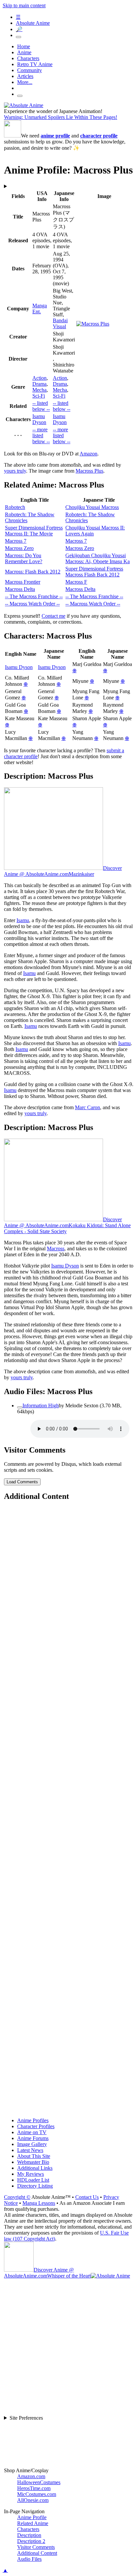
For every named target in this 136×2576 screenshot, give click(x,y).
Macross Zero (19, 548)
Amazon (88, 454)
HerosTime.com (34, 2488)
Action (39, 378)
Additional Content (37, 2553)
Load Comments (22, 1482)
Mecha (39, 390)
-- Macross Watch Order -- (32, 604)
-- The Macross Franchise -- (34, 596)
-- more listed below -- (41, 435)
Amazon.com (31, 2476)
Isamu (23, 920)
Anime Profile (32, 2517)
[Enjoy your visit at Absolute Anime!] (24, 105)
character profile (99, 136)
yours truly (15, 471)
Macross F (76, 582)
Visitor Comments (36, 2547)
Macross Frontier (23, 582)
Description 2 (31, 2541)
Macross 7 (16, 541)
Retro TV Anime (35, 64)
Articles (25, 76)
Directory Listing (35, 2186)
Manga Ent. (40, 309)
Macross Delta (20, 589)
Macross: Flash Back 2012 (33, 572)
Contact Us (87, 2197)
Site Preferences (26, 2418)
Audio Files (29, 2559)
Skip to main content (24, 5)
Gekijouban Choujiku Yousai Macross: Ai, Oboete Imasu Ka (98, 558)
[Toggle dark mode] (18, 37)
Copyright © (17, 2197)
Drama (39, 384)
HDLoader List (33, 2180)
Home (24, 46)
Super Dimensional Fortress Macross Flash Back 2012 (94, 572)
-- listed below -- (41, 406)
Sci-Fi (39, 396)
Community (30, 70)
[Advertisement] (68, 1810)
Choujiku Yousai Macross (92, 507)
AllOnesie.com (33, 2500)
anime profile (55, 136)
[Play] (20, 1407)
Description (29, 2535)
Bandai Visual (60, 323)
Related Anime (33, 2523)
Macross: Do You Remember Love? (24, 558)
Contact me (53, 616)
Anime (24, 52)
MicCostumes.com (37, 2494)
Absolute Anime (33, 23)
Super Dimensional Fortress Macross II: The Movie (34, 531)
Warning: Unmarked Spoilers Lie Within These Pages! (61, 117)
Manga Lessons (39, 2203)
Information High (41, 1405)
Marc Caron (87, 1107)
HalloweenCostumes (39, 2482)
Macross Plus (89, 471)
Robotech (15, 507)
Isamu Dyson (39, 419)
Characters (28, 58)
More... (25, 82)
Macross (56, 1249)
